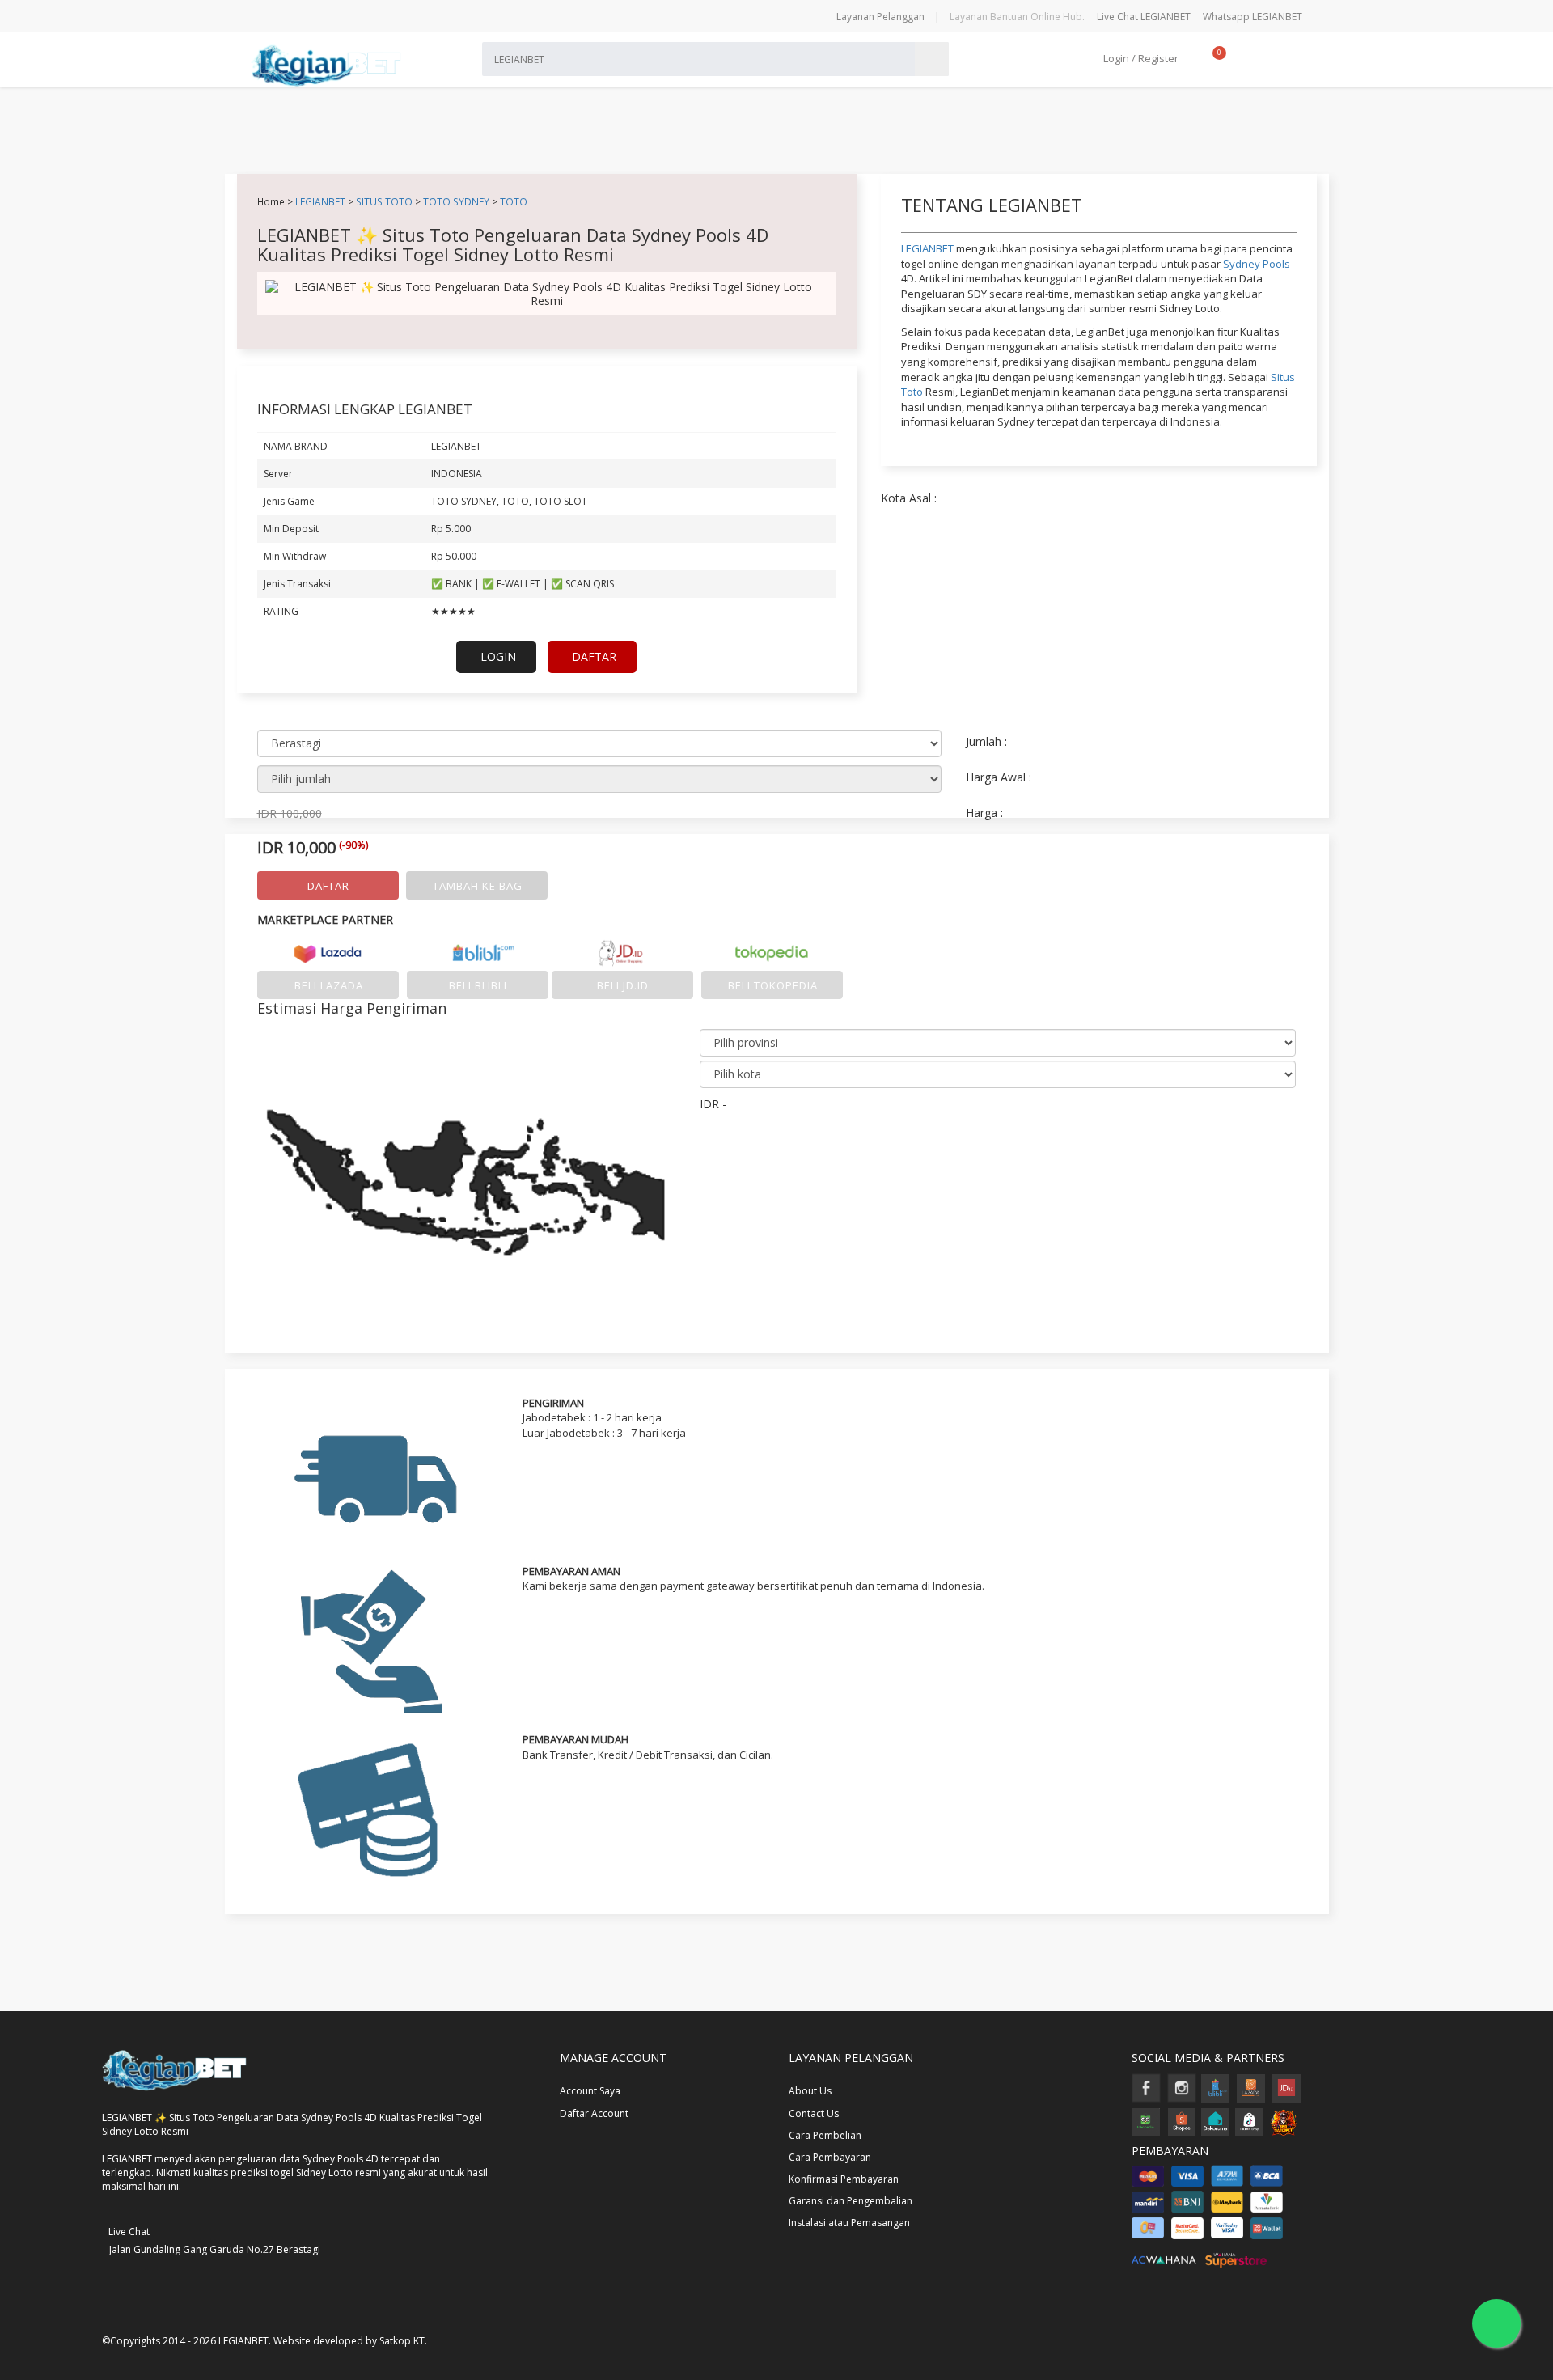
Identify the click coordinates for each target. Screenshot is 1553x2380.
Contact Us (814, 2113)
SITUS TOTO (385, 201)
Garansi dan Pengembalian (851, 2201)
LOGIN (498, 656)
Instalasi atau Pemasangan (849, 2223)
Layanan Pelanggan (880, 17)
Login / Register (1140, 58)
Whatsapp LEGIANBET (1253, 17)
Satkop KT (402, 2341)
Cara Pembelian (825, 2135)
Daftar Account (594, 2113)
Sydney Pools (1257, 264)
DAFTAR (594, 656)
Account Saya (590, 2091)
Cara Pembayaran (830, 2157)
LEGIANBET (320, 201)
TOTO (514, 201)
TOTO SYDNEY (456, 201)
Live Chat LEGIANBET (1144, 17)
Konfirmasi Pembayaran (844, 2179)
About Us (810, 2091)
